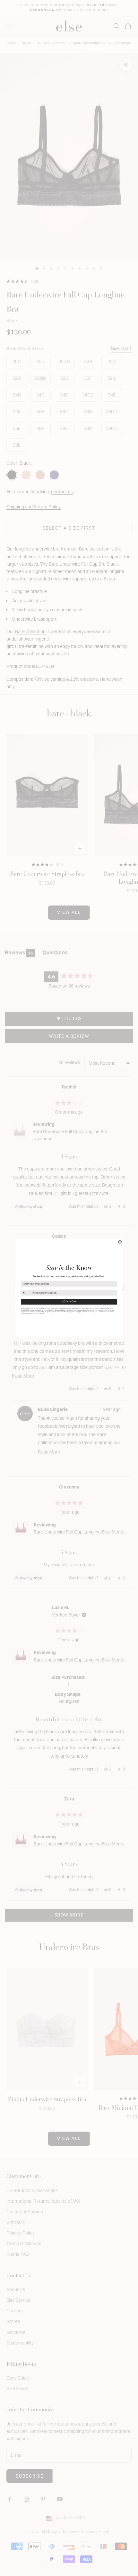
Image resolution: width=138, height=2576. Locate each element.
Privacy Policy (33, 1313)
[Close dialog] (120, 1242)
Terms (42, 1313)
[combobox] (26, 1293)
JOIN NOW (69, 1301)
